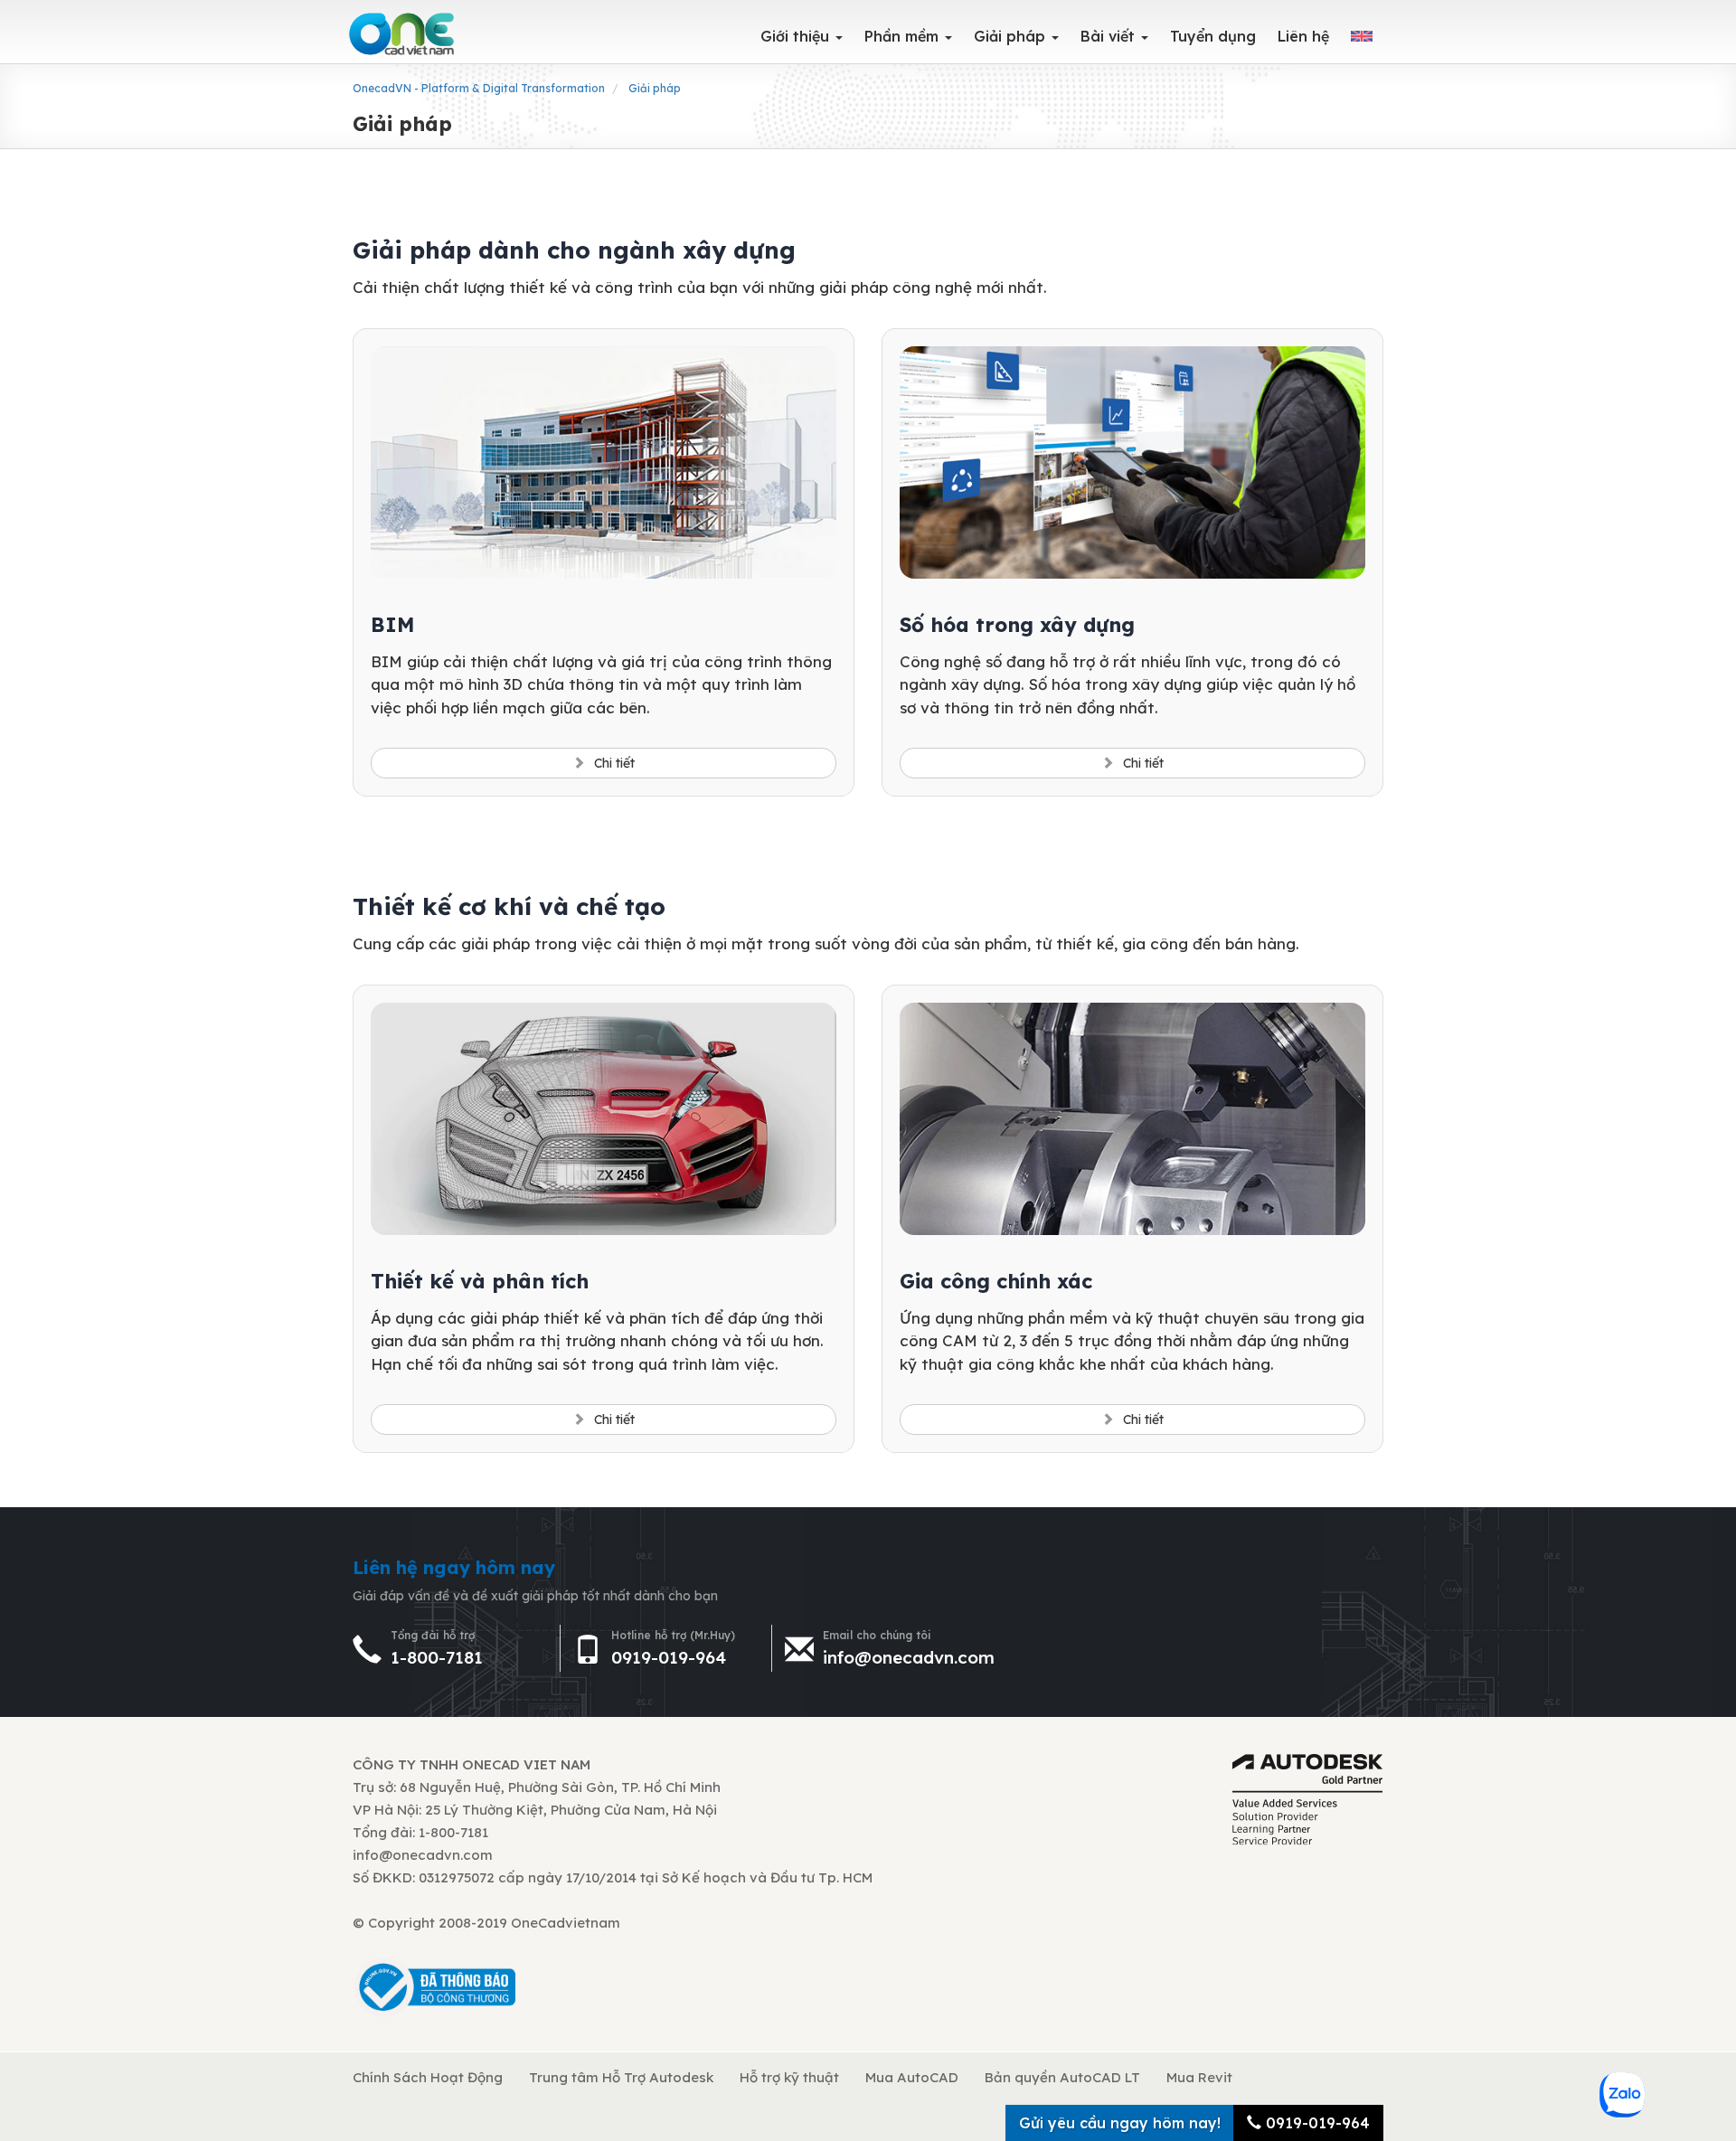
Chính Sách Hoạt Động (428, 2077)
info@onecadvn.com (909, 1657)
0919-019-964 (669, 1657)
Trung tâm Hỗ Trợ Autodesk (621, 2077)
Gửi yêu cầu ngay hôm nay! (1120, 2123)
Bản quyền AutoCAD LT (1062, 2077)
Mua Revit (1199, 2077)
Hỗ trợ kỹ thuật (789, 2077)
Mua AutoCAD (912, 2077)
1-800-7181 (437, 1657)
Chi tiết (614, 763)
